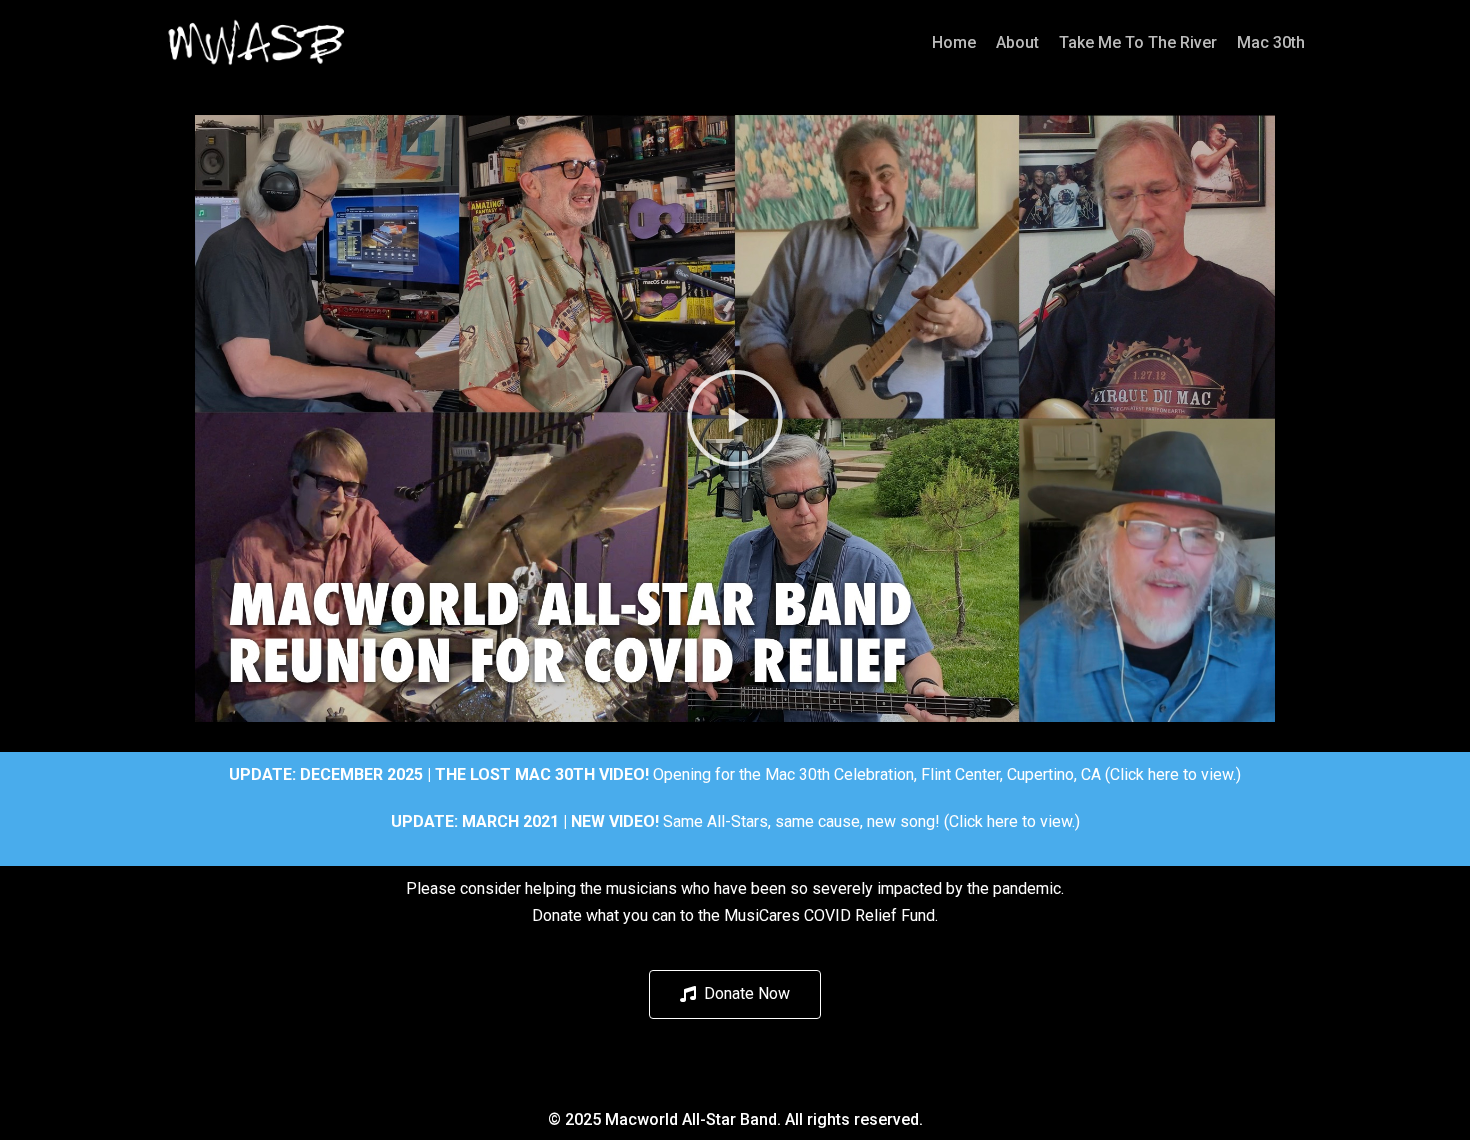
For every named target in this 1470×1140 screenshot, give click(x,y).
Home (954, 42)
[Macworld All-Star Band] (257, 42)
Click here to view (1171, 774)
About (1017, 42)
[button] (735, 418)
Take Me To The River (1138, 42)
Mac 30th (1271, 42)
